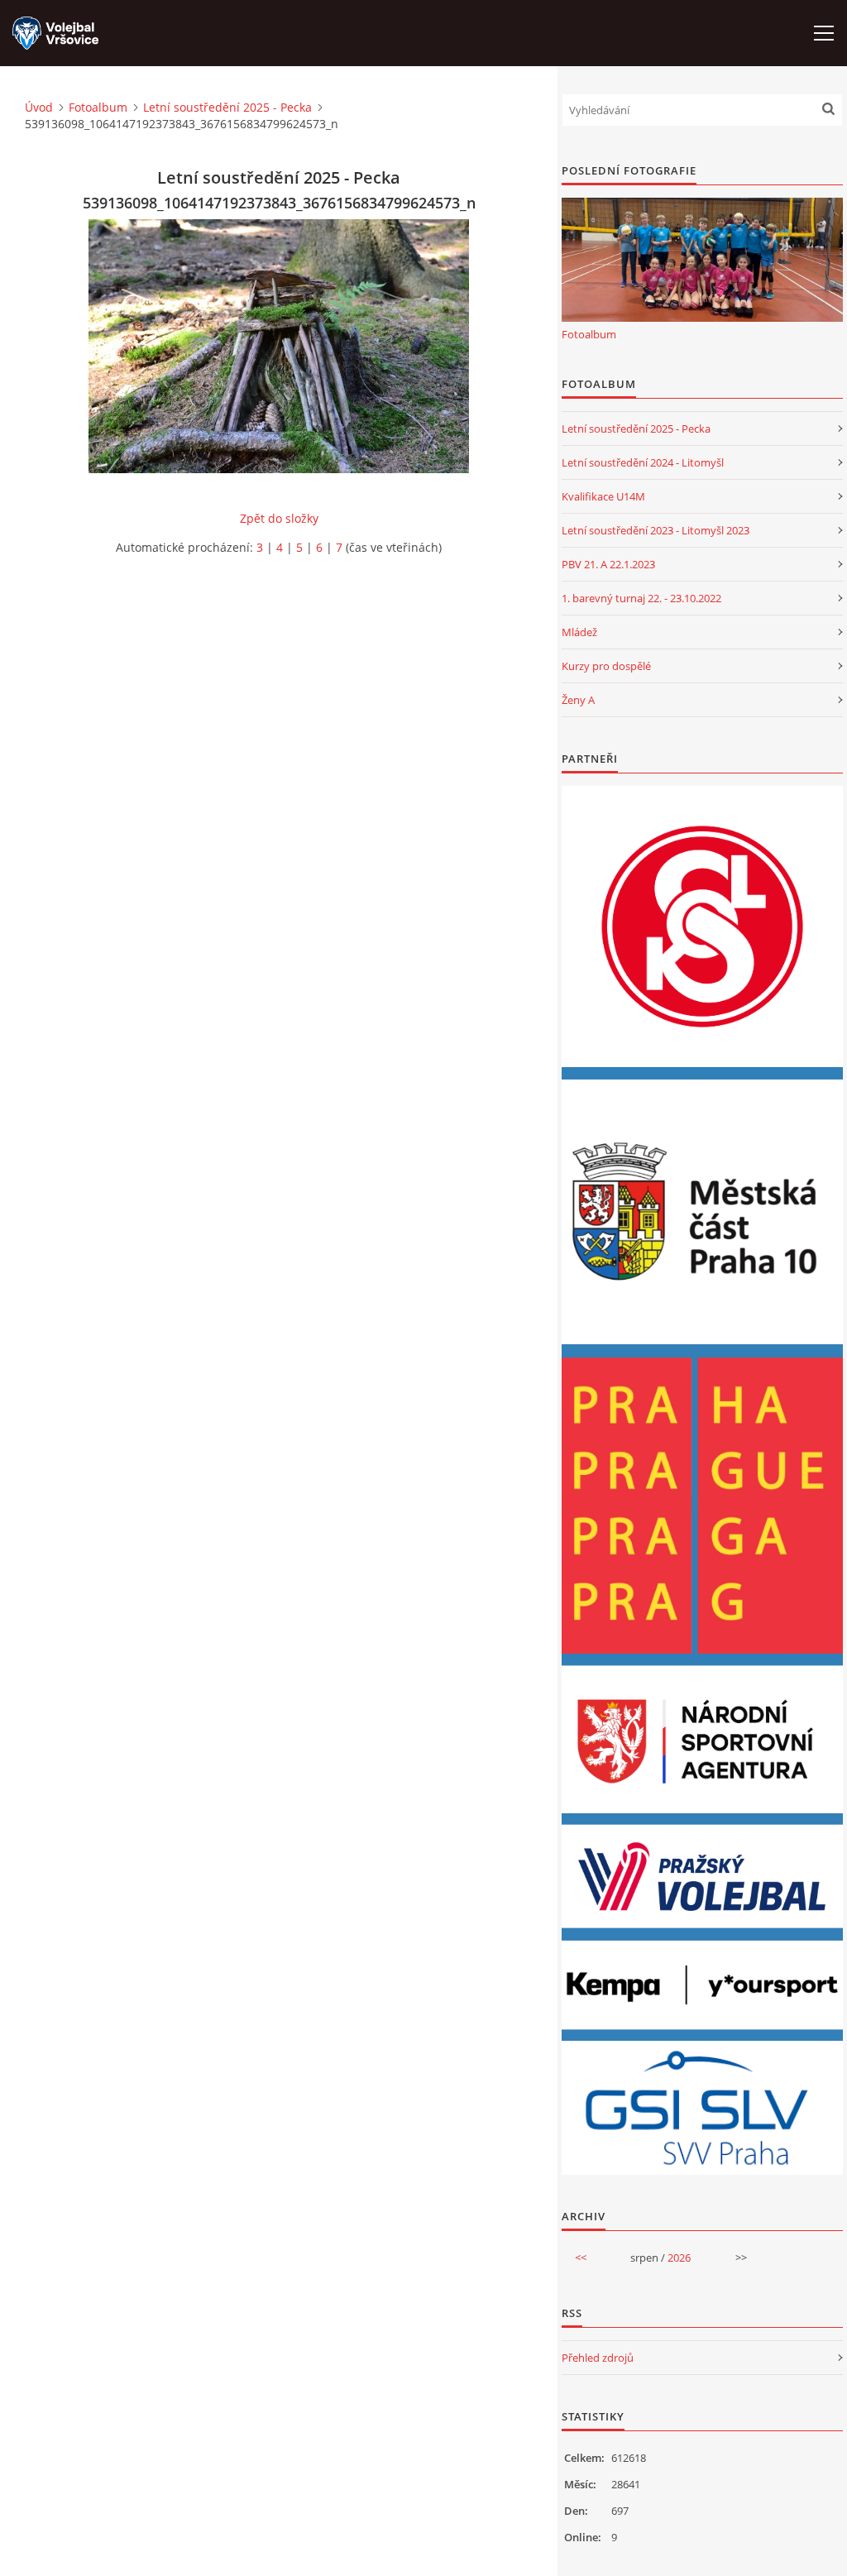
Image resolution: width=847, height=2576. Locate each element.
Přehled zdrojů (598, 2358)
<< (581, 2258)
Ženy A (578, 700)
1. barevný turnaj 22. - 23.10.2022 (641, 598)
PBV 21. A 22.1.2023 (608, 564)
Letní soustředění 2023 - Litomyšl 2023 (656, 530)
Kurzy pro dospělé (606, 666)
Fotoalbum (98, 107)
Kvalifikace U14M (603, 496)
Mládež (579, 632)
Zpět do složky (279, 518)
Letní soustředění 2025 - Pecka (227, 107)
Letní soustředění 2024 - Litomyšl (643, 462)
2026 (679, 2258)
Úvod (39, 107)
